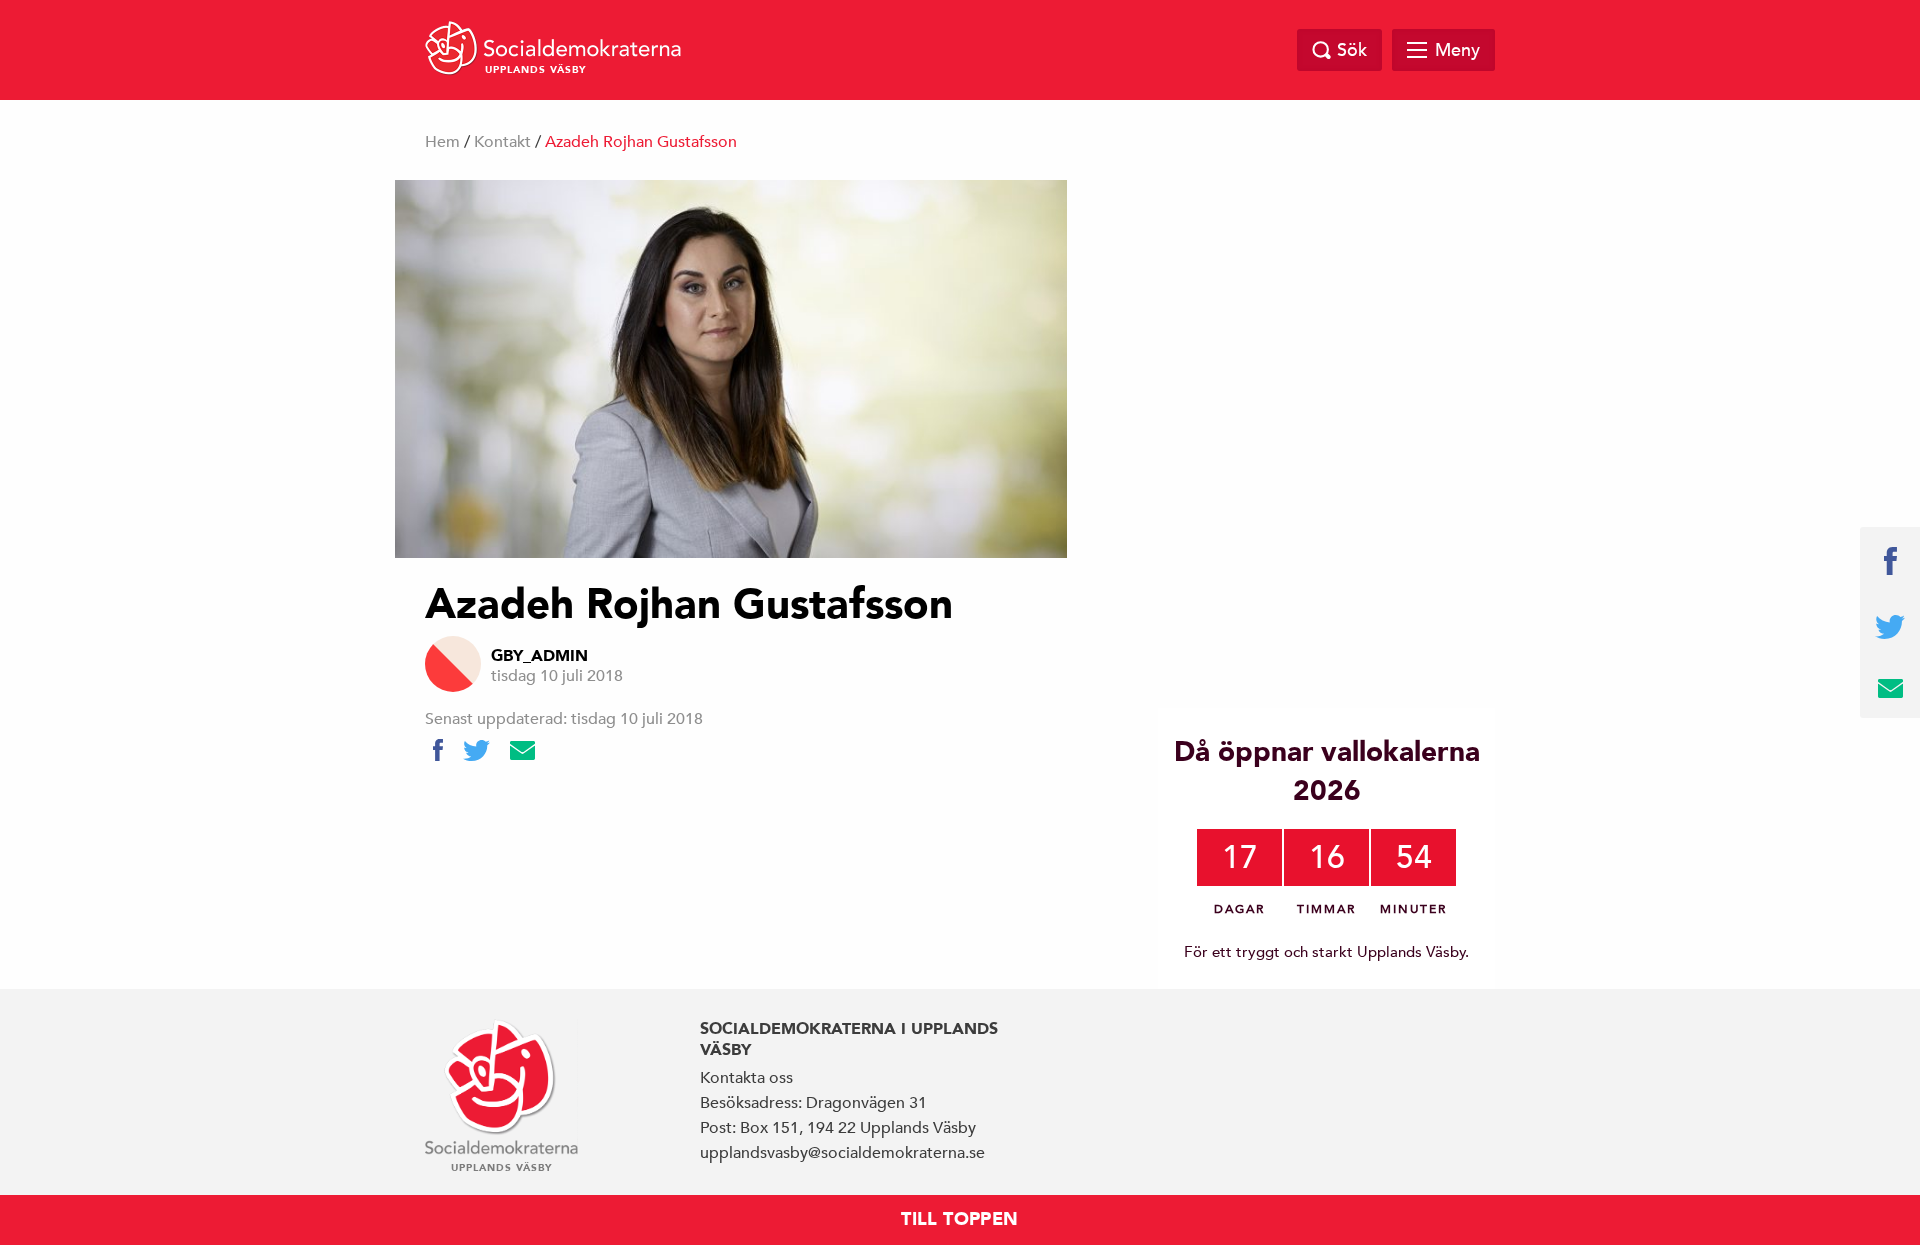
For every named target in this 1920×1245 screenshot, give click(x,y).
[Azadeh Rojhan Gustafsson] (731, 369)
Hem (442, 142)
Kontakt (502, 142)
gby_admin (539, 656)
